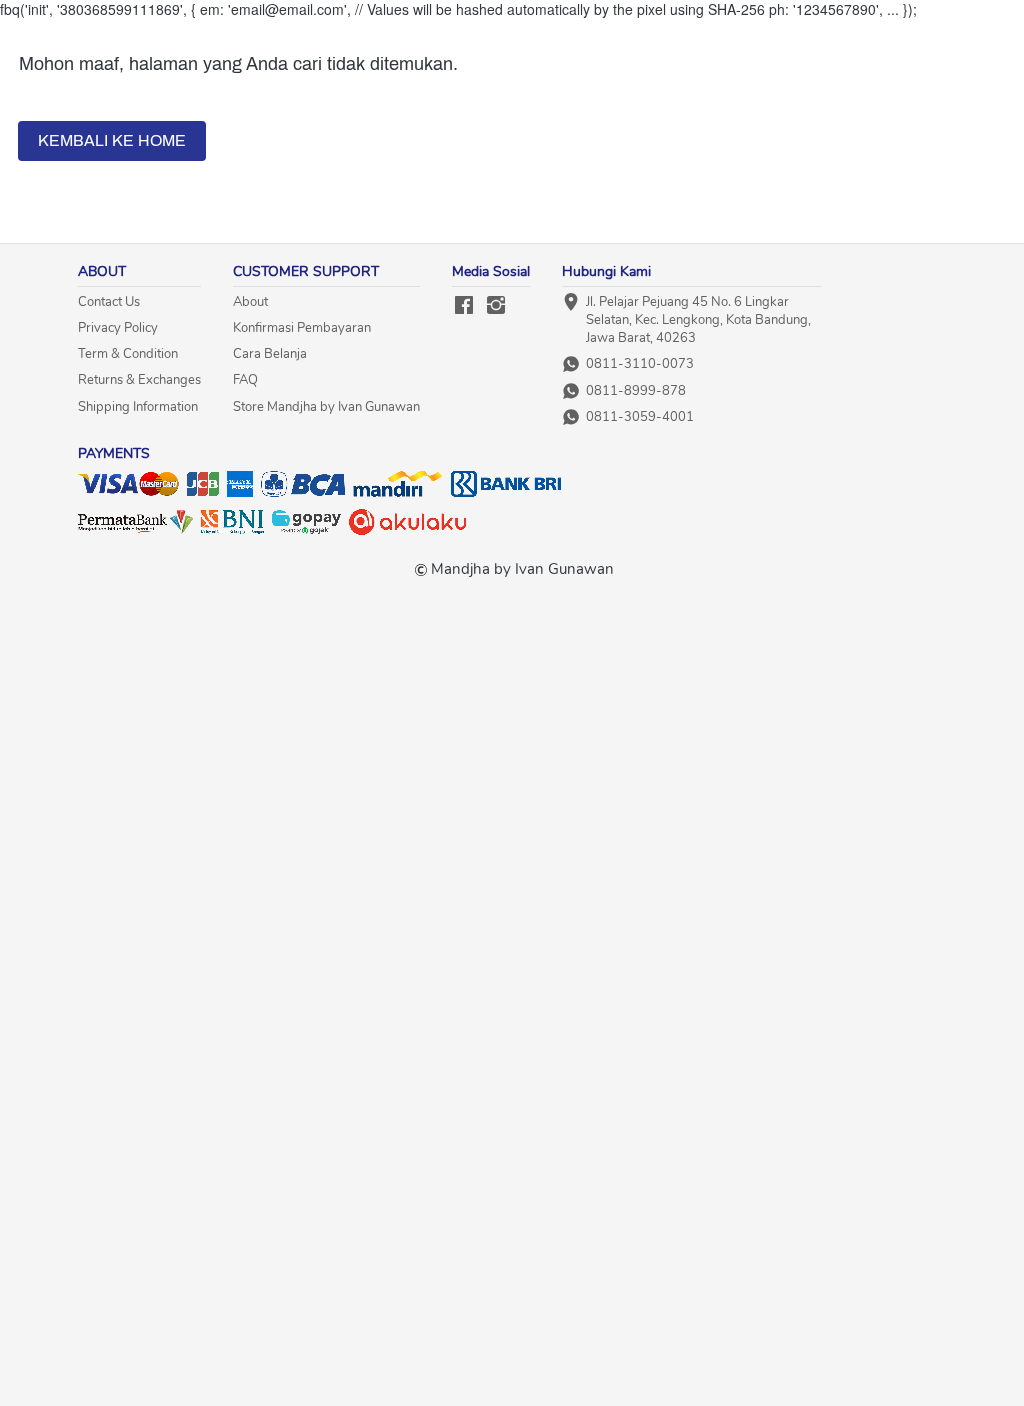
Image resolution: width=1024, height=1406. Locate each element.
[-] (464, 306)
